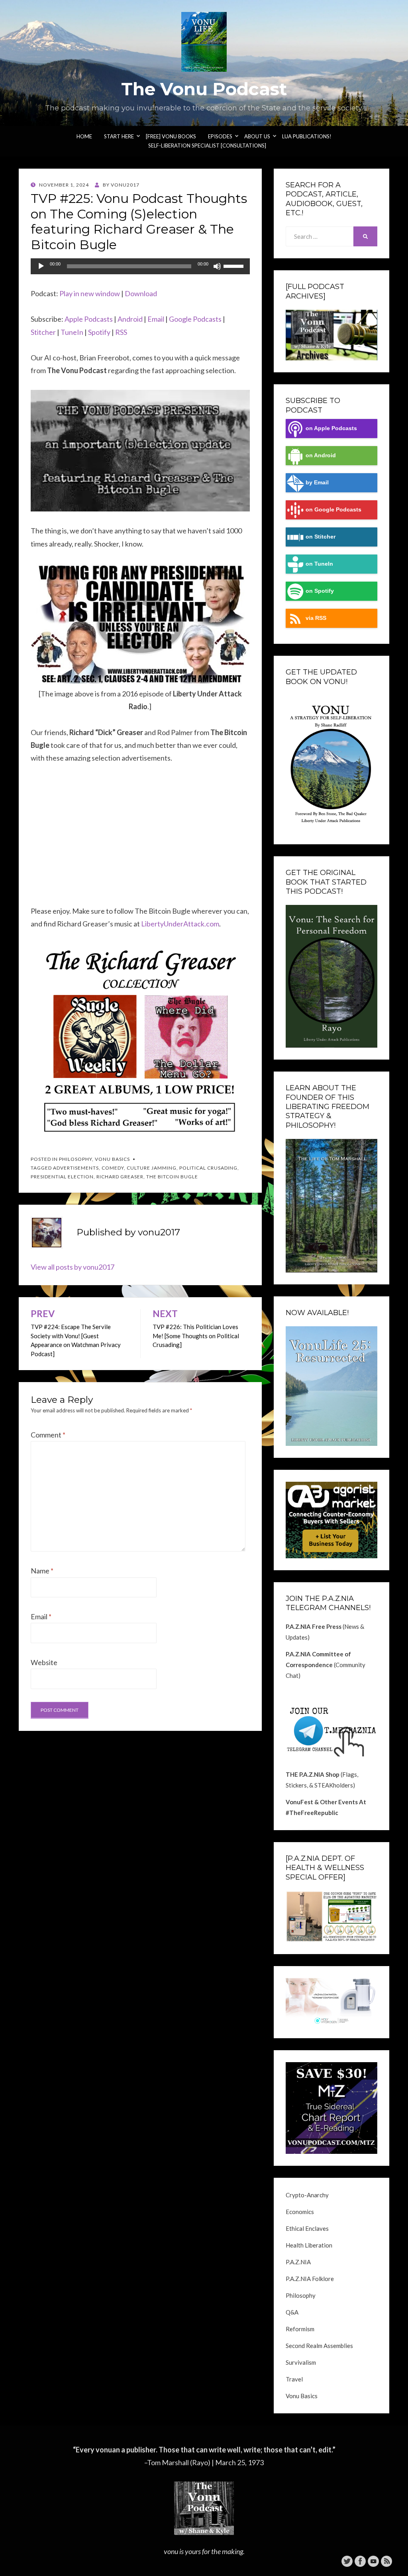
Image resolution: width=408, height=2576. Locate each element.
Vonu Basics (112, 1159)
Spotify (99, 332)
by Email (317, 483)
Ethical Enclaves (307, 2228)
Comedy (113, 1168)
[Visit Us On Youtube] (373, 2560)
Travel (294, 2379)
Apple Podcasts (89, 319)
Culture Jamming (152, 1168)
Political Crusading (208, 1168)
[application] (140, 266)
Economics (300, 2212)
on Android (321, 455)
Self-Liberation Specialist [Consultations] (207, 146)
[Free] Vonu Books (171, 136)
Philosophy (76, 1159)
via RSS (316, 618)
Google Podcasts (195, 319)
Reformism (300, 2329)
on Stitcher (321, 537)
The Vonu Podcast (204, 89)
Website (44, 1662)
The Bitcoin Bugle (172, 1177)
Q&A (292, 2312)
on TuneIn (319, 564)
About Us (257, 136)
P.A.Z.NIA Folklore (310, 2279)
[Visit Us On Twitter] (347, 2560)
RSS (121, 332)
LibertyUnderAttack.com (180, 924)
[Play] (41, 266)
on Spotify (320, 591)
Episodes (220, 136)
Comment (48, 1435)
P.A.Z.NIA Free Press (314, 1626)
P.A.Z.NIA (298, 2262)
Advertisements (76, 1168)
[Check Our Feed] (386, 2560)
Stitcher (43, 332)
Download (141, 293)
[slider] (235, 265)
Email (156, 319)
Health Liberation (309, 2245)
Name (42, 1571)
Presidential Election (62, 1177)
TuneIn (72, 332)
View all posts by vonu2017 (73, 1267)
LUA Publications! (307, 136)
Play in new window (90, 293)
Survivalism (301, 2362)
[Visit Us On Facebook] (360, 2560)
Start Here (119, 136)
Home (84, 136)
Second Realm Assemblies (319, 2346)
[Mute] (217, 266)
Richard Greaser (120, 1177)
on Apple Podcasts (331, 428)
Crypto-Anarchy (307, 2195)
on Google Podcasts (333, 510)
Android (130, 319)
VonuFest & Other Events (322, 1802)
